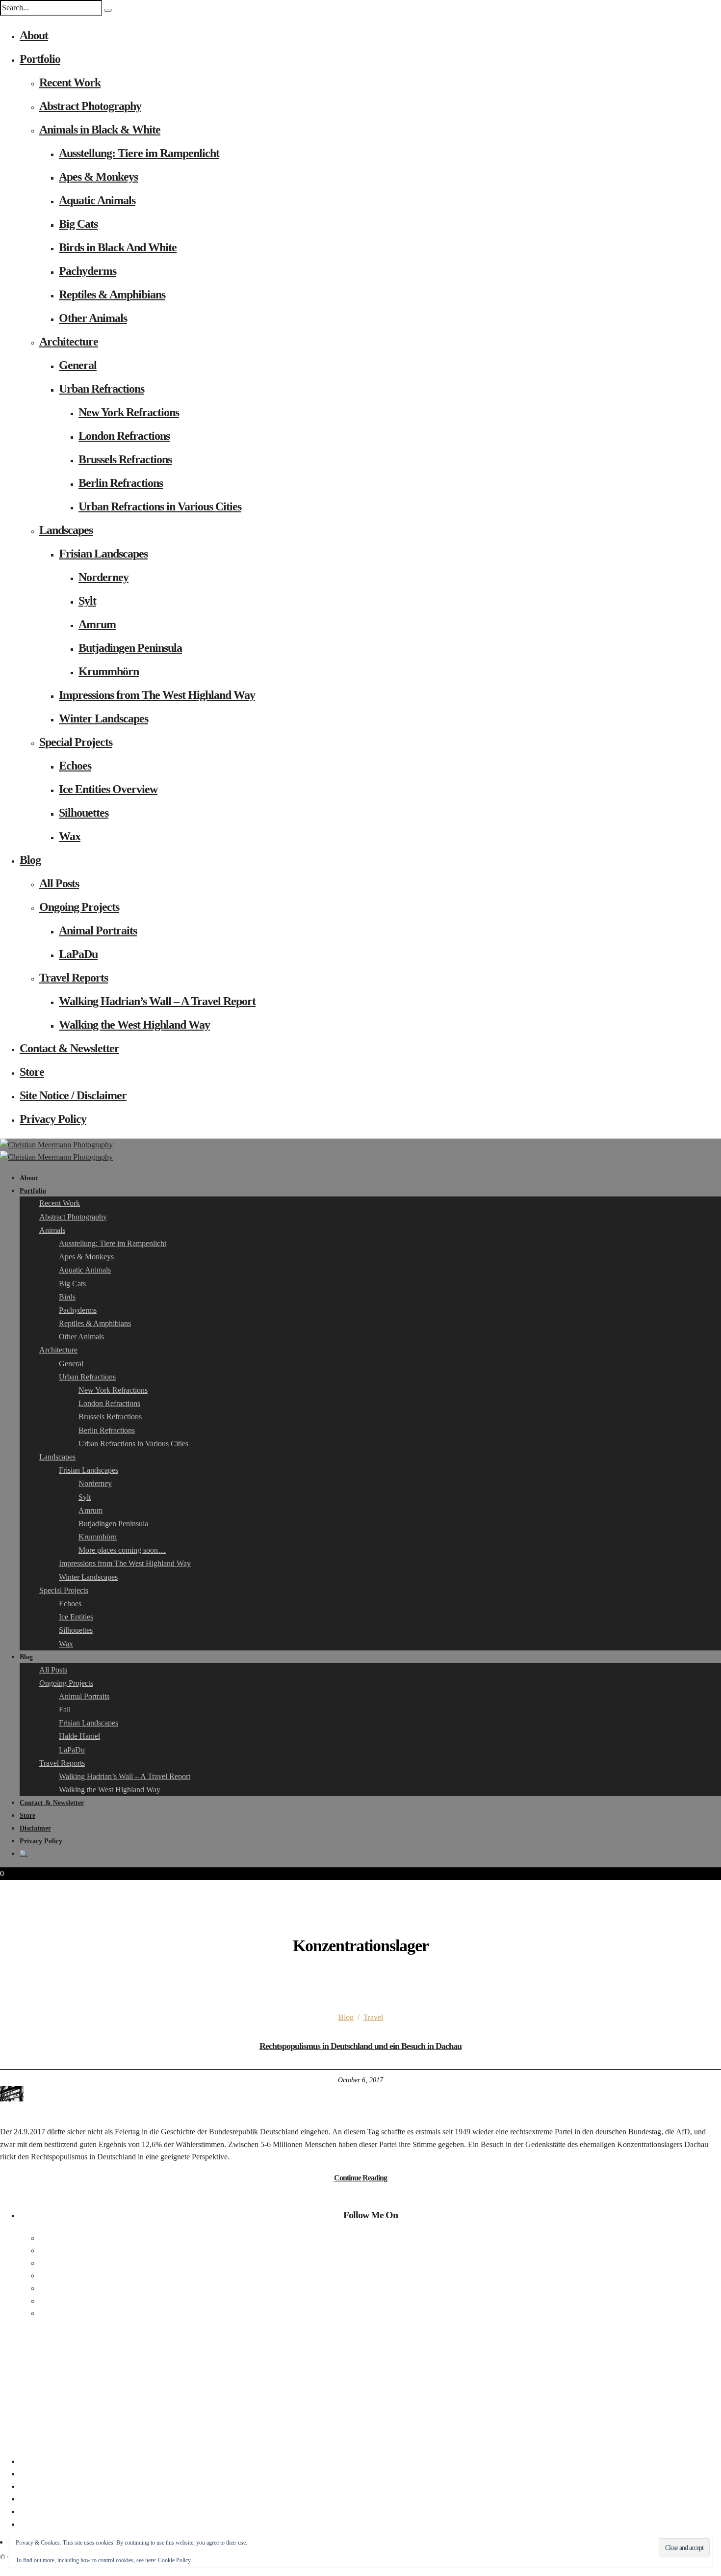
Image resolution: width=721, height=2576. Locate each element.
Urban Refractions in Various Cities (160, 506)
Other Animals (93, 318)
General (78, 365)
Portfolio (40, 59)
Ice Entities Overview (108, 789)
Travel (373, 2017)
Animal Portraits (98, 930)
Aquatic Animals (97, 200)
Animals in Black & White (100, 130)
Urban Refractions (102, 389)
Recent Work (70, 82)
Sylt (87, 601)
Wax (70, 836)
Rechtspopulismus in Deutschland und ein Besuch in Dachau (360, 2046)
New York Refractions (129, 412)
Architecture (69, 342)
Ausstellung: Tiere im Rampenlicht (139, 153)
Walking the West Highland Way (134, 1025)
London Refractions (124, 436)
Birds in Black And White (118, 247)
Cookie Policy (174, 2560)
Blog (30, 860)
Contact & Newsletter (69, 1048)
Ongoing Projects (79, 907)
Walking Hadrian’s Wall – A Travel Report (157, 1001)
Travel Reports (74, 978)
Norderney (103, 577)
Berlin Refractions (121, 483)
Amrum (97, 624)
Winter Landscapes (103, 718)
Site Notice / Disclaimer (73, 1095)
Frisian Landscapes (103, 554)
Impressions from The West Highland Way (157, 695)
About (34, 35)
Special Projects (76, 742)
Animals (52, 1230)
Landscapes (66, 530)
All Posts (59, 883)
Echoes (75, 766)
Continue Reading (360, 2178)
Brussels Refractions (125, 459)
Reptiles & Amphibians (112, 294)
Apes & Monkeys (98, 177)
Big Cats (78, 224)
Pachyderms (88, 271)
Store (32, 1072)
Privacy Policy (53, 1119)
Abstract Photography (90, 106)
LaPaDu (78, 954)
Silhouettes (84, 813)
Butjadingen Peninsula (130, 648)
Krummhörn (109, 671)
